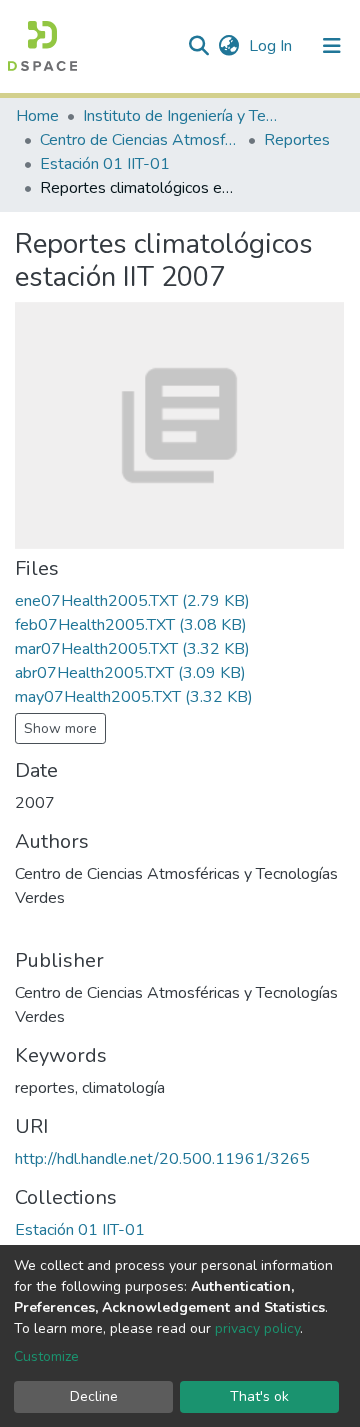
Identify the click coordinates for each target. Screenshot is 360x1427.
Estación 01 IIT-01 (105, 164)
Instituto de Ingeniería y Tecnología (183, 116)
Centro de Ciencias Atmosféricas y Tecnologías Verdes (140, 140)
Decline (94, 1396)
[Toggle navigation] (332, 46)
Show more (60, 728)
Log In (272, 46)
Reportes (297, 140)
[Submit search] (198, 46)
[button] (228, 46)
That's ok (259, 1396)
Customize (46, 1356)
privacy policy (257, 1328)
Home (37, 116)
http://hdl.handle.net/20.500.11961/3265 (162, 1159)
